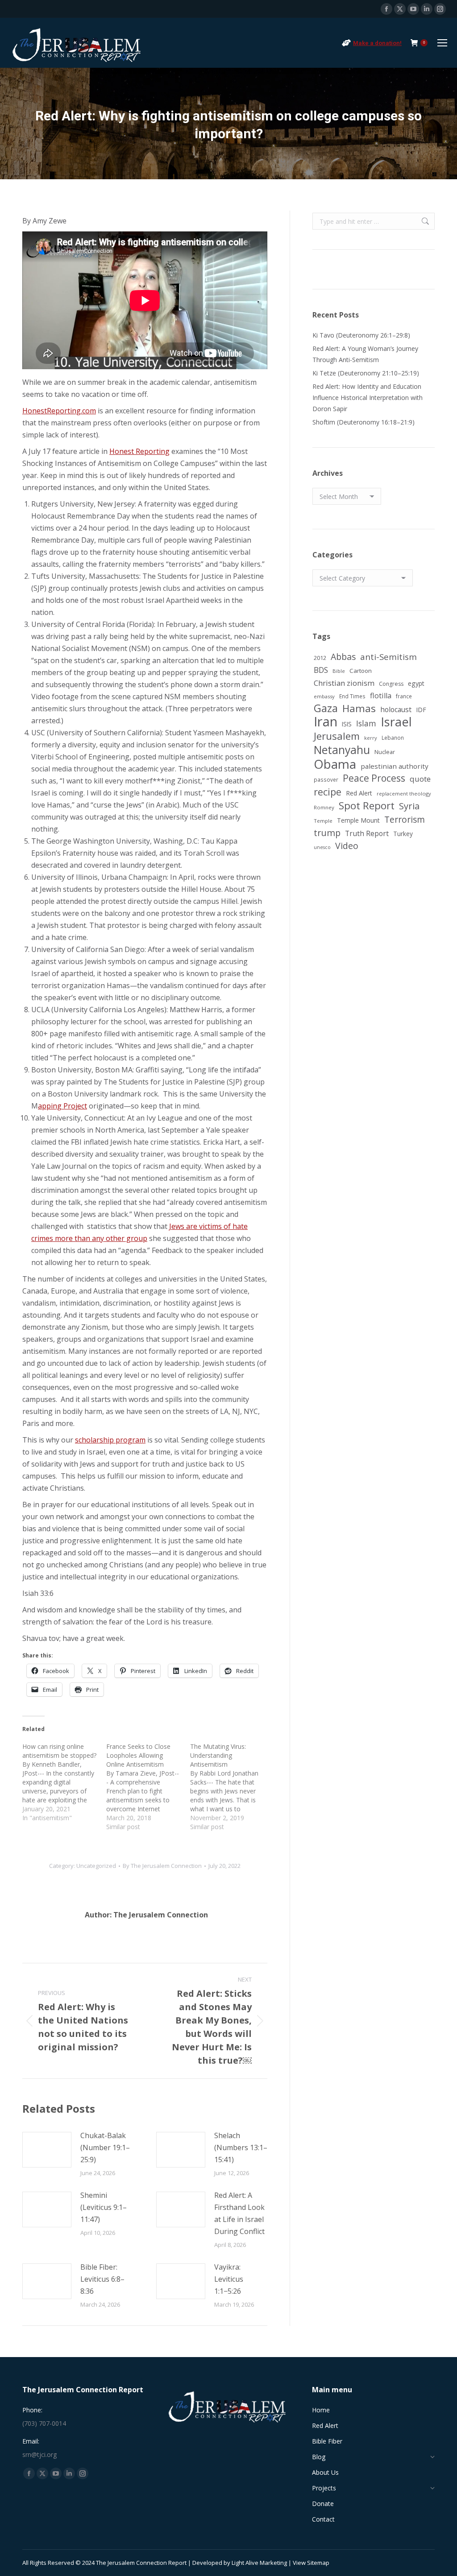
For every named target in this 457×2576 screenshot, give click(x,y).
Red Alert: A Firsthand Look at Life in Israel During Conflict (239, 2213)
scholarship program (110, 1440)
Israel (396, 722)
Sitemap (318, 2563)
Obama (335, 764)
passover (326, 779)
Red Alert (359, 793)
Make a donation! (377, 43)
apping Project (62, 1106)
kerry (371, 738)
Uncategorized (96, 1866)
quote (420, 779)
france (404, 696)
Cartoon (361, 671)
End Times (352, 696)
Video (347, 846)
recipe (328, 792)
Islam (366, 723)
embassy (324, 696)
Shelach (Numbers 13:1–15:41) (241, 2147)
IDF (421, 710)
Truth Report (367, 833)
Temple (323, 821)
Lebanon (393, 738)
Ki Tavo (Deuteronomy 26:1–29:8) (361, 335)
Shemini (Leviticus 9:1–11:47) (104, 2207)
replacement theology (404, 793)
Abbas (343, 657)
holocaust (396, 709)
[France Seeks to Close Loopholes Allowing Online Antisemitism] (148, 1787)
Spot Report (367, 806)
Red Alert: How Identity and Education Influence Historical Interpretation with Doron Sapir (368, 398)
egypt (416, 683)
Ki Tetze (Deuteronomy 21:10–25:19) (366, 373)
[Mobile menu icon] (442, 43)
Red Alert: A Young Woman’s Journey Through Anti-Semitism (365, 354)
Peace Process (374, 778)
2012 (320, 658)
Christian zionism (344, 683)
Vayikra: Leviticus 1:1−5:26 (229, 2279)
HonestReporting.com (59, 411)
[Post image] (47, 2150)
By (162, 1866)
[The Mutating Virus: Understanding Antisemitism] (232, 1787)
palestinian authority (395, 766)
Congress (391, 684)
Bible (339, 671)
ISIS (347, 724)
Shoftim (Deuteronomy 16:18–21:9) (364, 422)
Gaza (326, 708)
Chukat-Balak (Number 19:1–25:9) (105, 2147)
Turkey (403, 834)
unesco (322, 847)
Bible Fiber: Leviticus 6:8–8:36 (102, 2279)
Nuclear (385, 752)
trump (327, 833)
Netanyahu (342, 750)
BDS (321, 670)
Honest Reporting (139, 451)
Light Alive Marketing (259, 2563)
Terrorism (405, 819)
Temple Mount (358, 820)
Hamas (359, 708)
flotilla (381, 696)
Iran (326, 722)
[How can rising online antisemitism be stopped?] (64, 1782)
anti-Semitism (388, 657)
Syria (409, 806)
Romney (324, 807)
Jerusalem (337, 736)
